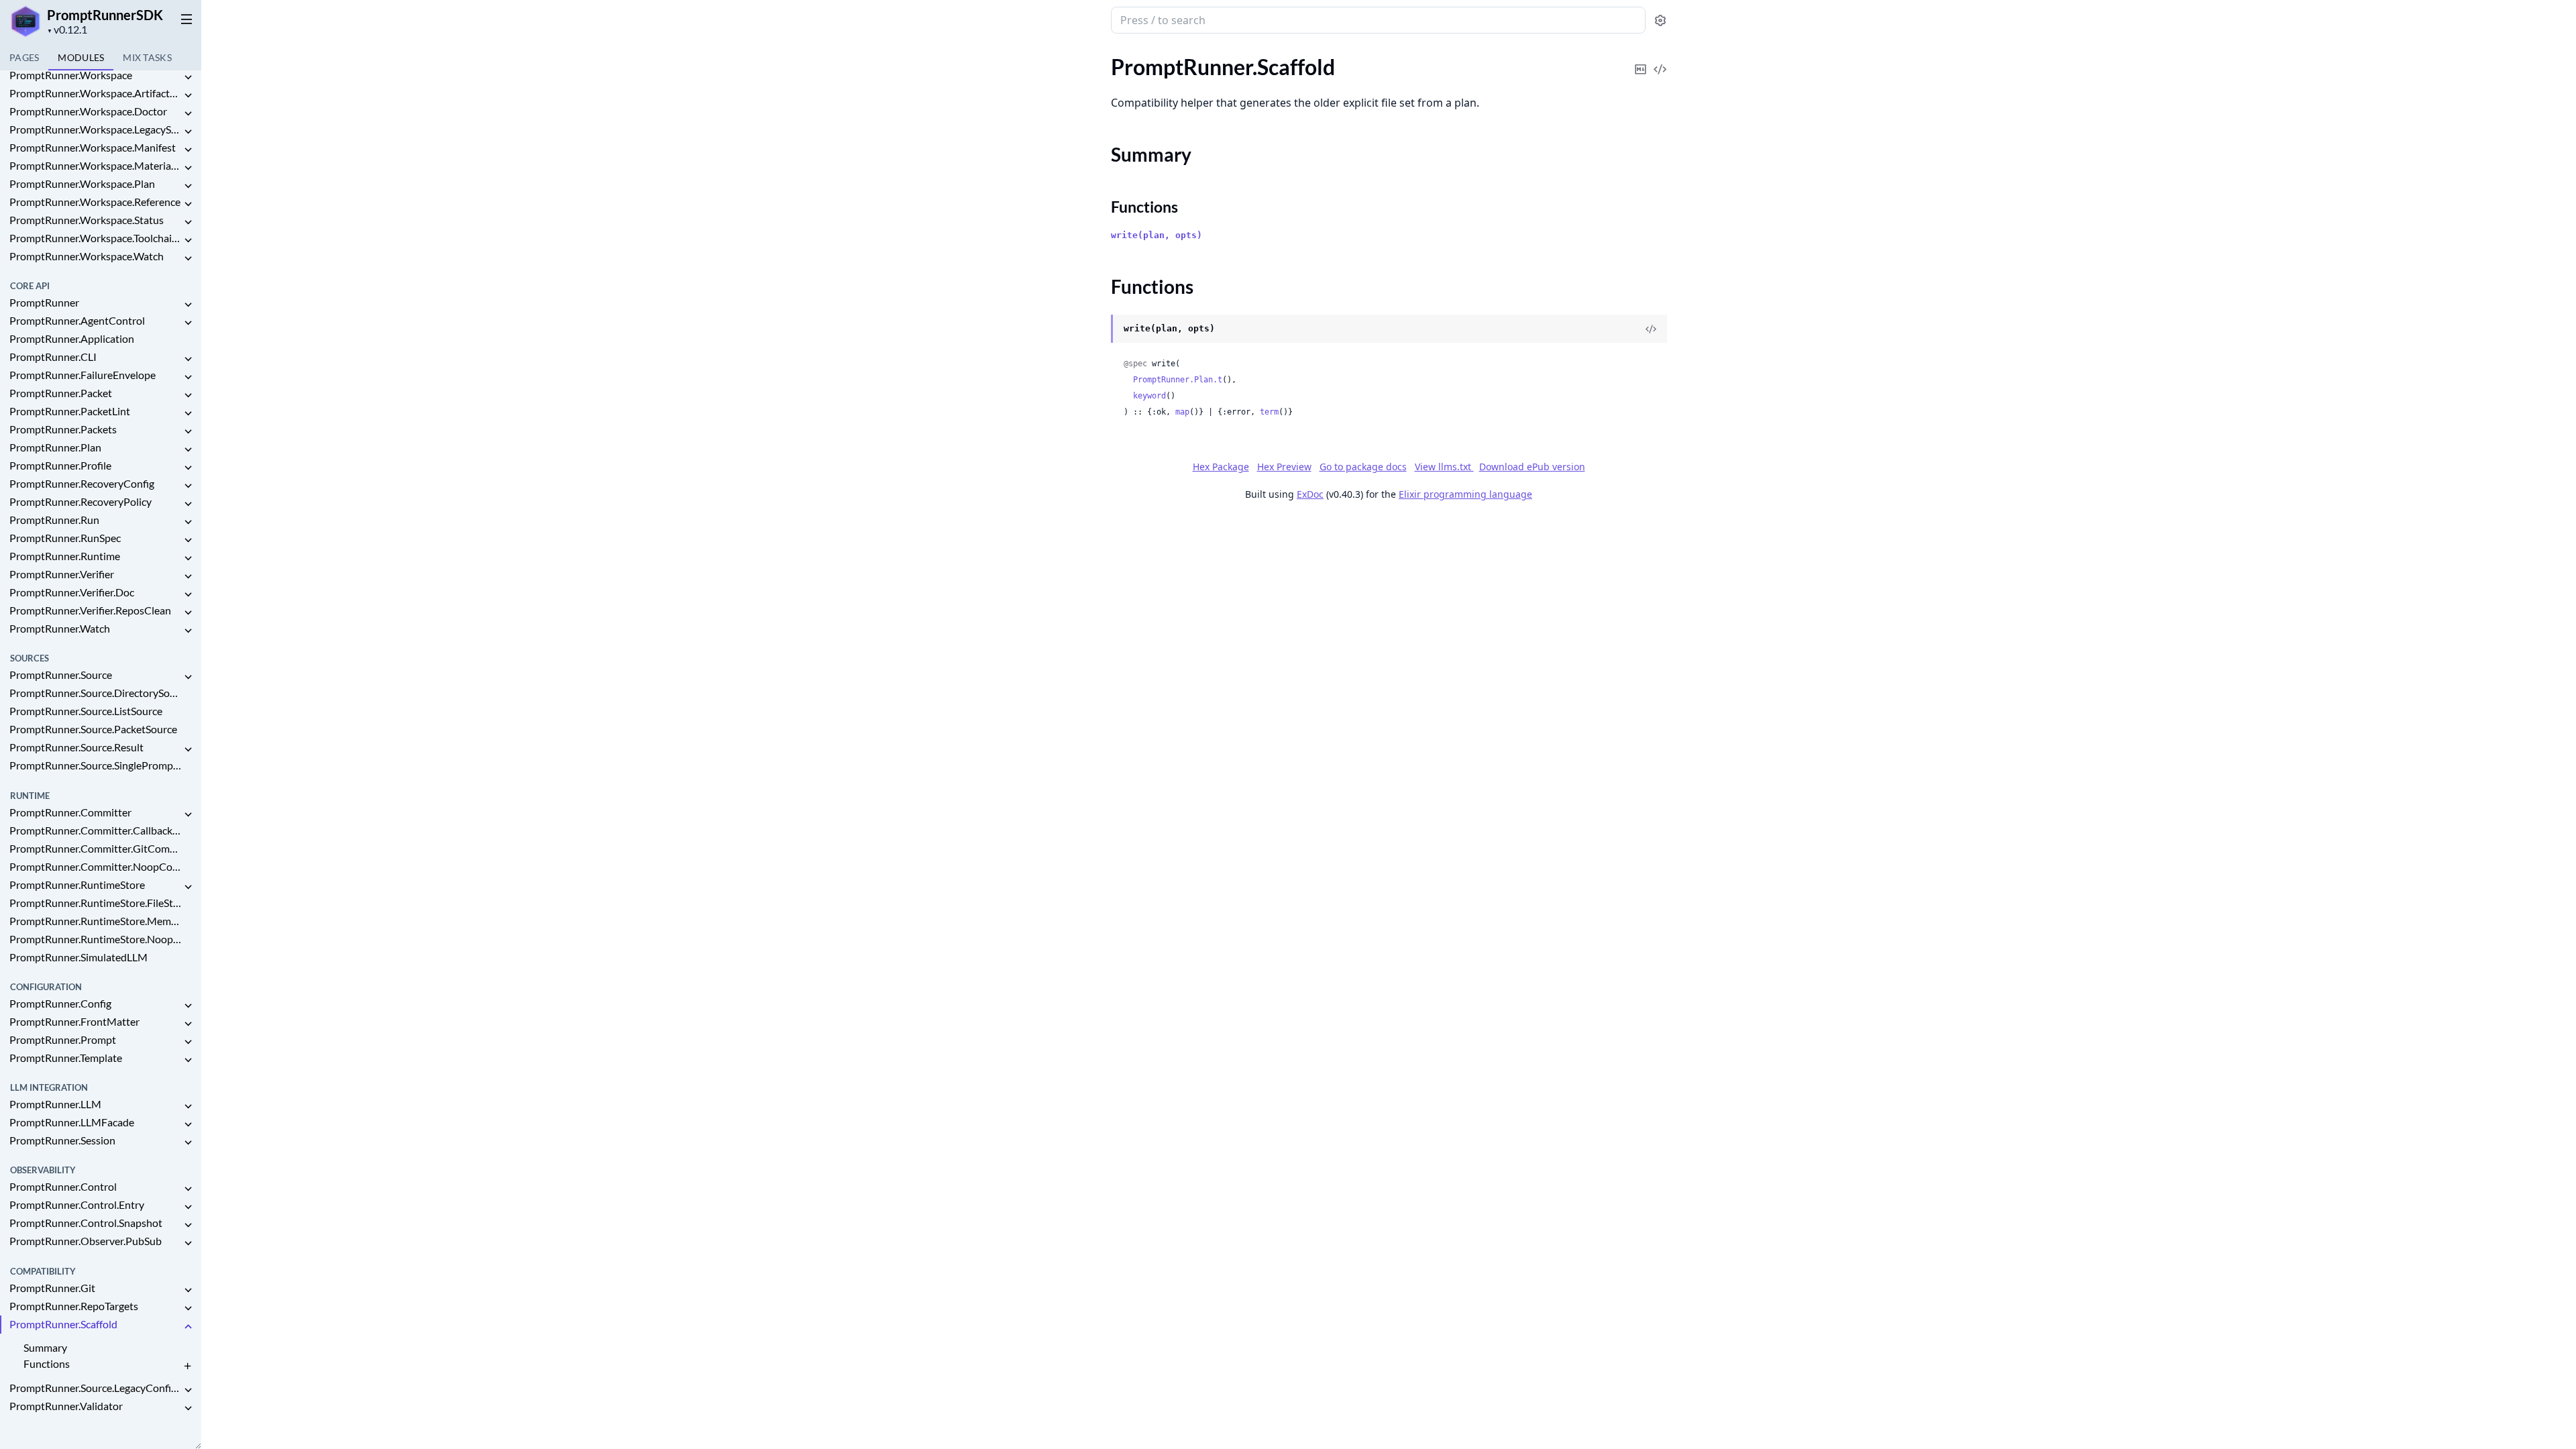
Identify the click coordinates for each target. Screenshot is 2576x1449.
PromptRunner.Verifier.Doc (72, 592)
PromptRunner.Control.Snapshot (86, 1223)
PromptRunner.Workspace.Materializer (95, 165)
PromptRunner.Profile (60, 465)
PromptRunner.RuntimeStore (77, 884)
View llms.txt (1444, 467)
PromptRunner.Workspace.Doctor (88, 111)
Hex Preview (1284, 467)
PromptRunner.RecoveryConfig (82, 483)
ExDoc (1310, 494)
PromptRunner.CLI (53, 357)
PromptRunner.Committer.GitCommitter (95, 848)
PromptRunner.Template (66, 1058)
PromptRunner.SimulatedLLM (78, 957)
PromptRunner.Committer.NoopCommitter (95, 866)
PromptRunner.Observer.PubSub (86, 1241)
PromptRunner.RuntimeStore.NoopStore (95, 939)
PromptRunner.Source (61, 675)
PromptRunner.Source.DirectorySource (95, 693)
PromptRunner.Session (62, 1140)
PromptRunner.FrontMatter (74, 1021)
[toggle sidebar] (184, 19)
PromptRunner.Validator (66, 1406)
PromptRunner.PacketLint (70, 411)
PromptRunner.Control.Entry (77, 1204)
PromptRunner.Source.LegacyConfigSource (95, 1388)
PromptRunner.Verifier (62, 574)
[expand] (188, 77)
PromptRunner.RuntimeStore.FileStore (95, 903)
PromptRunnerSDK (105, 15)
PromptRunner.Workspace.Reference (95, 202)
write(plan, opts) (1157, 235)
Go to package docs (1363, 467)
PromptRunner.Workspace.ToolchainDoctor (95, 238)
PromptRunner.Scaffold (63, 1324)
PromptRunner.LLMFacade (72, 1122)
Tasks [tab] (147, 57)
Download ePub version (1532, 467)
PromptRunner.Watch (60, 628)
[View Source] (1660, 60)
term (1269, 412)
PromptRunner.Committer (70, 812)
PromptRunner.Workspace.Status (87, 220)
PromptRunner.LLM (55, 1104)
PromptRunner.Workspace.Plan (82, 183)
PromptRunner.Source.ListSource (86, 711)
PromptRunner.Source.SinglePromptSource (95, 765)
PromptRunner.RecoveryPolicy (80, 501)
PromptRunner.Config (60, 1003)
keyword (1149, 396)
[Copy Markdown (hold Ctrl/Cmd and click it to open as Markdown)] (1641, 60)
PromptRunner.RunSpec (65, 538)
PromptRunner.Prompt (63, 1039)
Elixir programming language (1465, 494)
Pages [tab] (24, 57)
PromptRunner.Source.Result (76, 747)
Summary (45, 1347)
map (1182, 412)
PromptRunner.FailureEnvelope (83, 375)
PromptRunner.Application (72, 338)
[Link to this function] (1098, 329)
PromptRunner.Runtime (65, 556)
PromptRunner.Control (63, 1186)
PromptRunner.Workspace (71, 75)
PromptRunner (44, 302)
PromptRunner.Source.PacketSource (93, 729)
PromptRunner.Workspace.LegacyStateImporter (95, 129)
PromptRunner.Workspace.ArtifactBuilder (95, 93)
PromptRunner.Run (54, 520)
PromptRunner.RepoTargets (74, 1306)
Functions (47, 1363)
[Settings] (1660, 20)
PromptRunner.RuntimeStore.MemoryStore (95, 921)
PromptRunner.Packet (61, 393)
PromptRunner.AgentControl (77, 320)
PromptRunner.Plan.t (1178, 380)
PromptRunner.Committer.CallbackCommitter (95, 830)
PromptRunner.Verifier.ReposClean (90, 610)
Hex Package (1221, 467)
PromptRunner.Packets (63, 429)
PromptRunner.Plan (55, 447)
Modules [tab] (81, 57)
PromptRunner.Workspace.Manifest (93, 147)
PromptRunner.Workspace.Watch (87, 256)
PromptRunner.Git (52, 1288)
